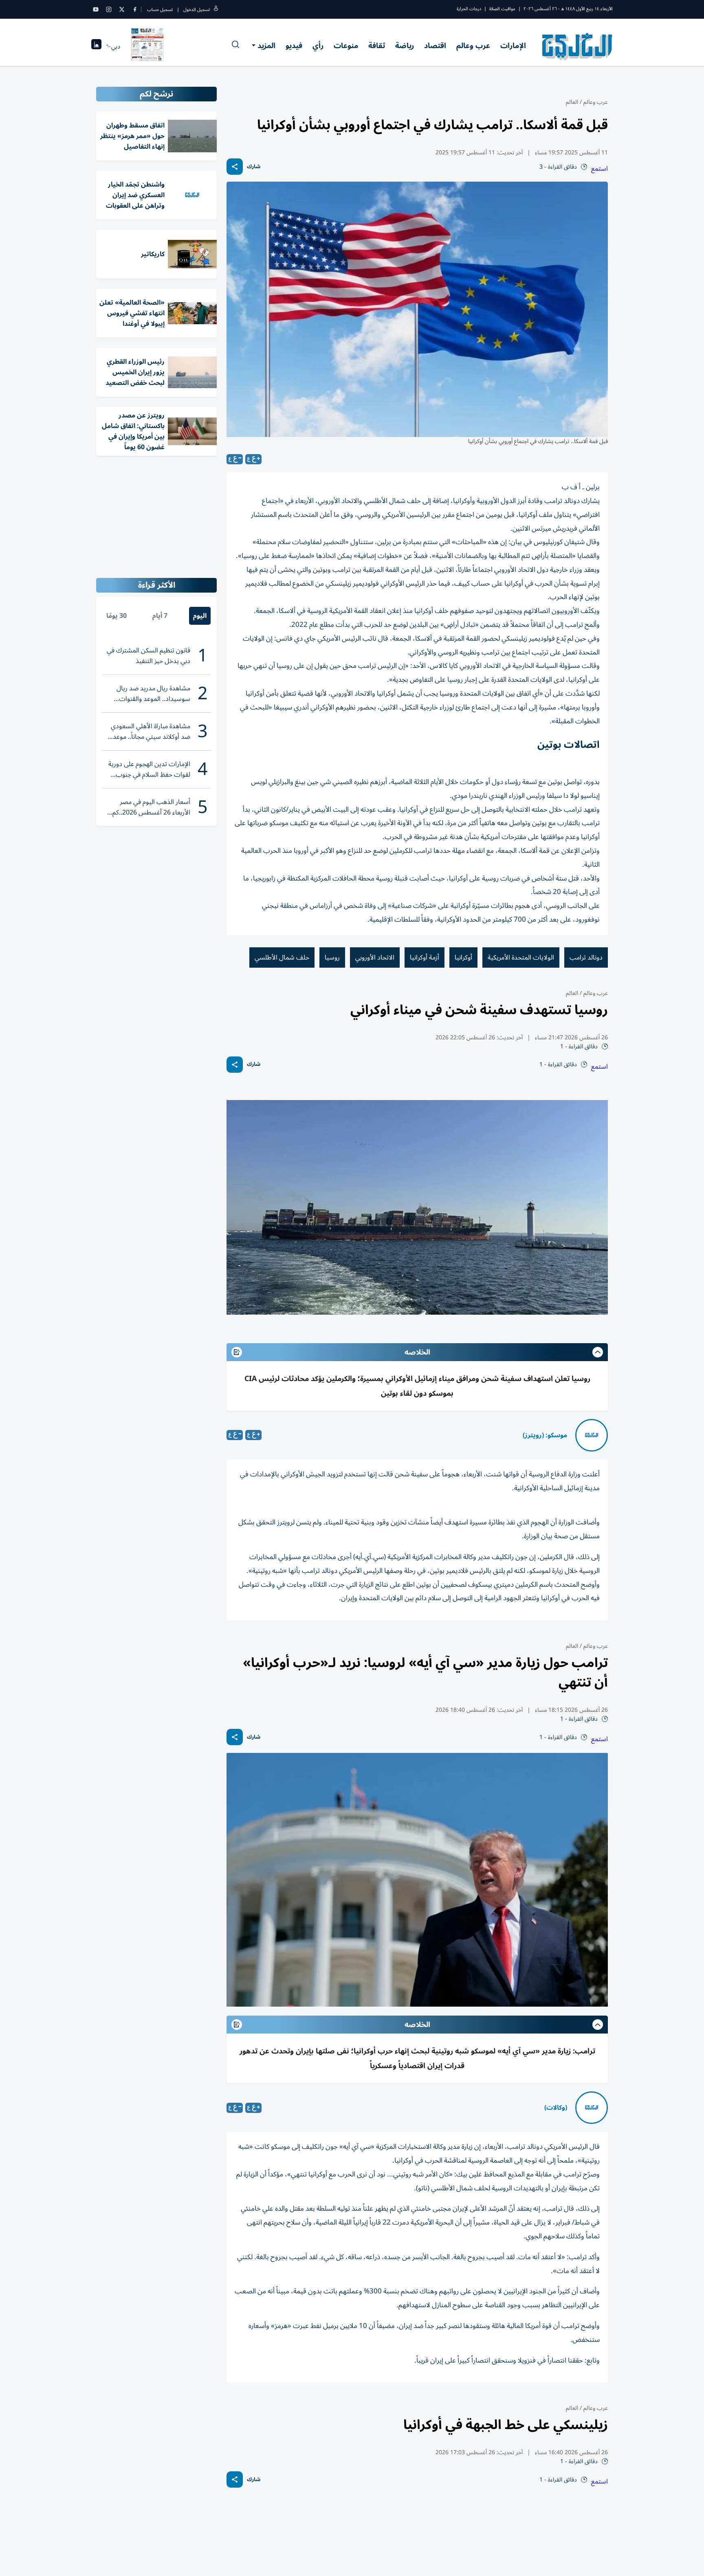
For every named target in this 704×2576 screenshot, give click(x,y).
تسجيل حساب (160, 10)
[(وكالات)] (592, 2108)
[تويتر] (122, 9)
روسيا (332, 957)
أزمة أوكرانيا (425, 957)
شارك (254, 167)
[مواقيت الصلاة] (96, 47)
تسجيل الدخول (197, 10)
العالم (572, 102)
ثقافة (377, 46)
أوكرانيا (463, 957)
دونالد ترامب (586, 957)
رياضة (405, 46)
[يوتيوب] (96, 9)
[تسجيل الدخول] (216, 10)
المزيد (266, 46)
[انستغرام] (109, 9)
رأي (318, 46)
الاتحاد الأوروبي (375, 957)
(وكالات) (556, 2108)
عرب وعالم (473, 46)
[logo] (577, 46)
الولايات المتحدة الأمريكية (521, 957)
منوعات (346, 46)
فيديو (294, 46)
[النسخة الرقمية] (147, 46)
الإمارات (513, 46)
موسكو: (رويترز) (545, 1435)
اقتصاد (435, 46)
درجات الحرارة (469, 9)
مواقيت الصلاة (502, 9)
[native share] (235, 167)
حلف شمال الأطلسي (282, 957)
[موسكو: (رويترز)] (592, 1435)
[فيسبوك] (135, 9)
